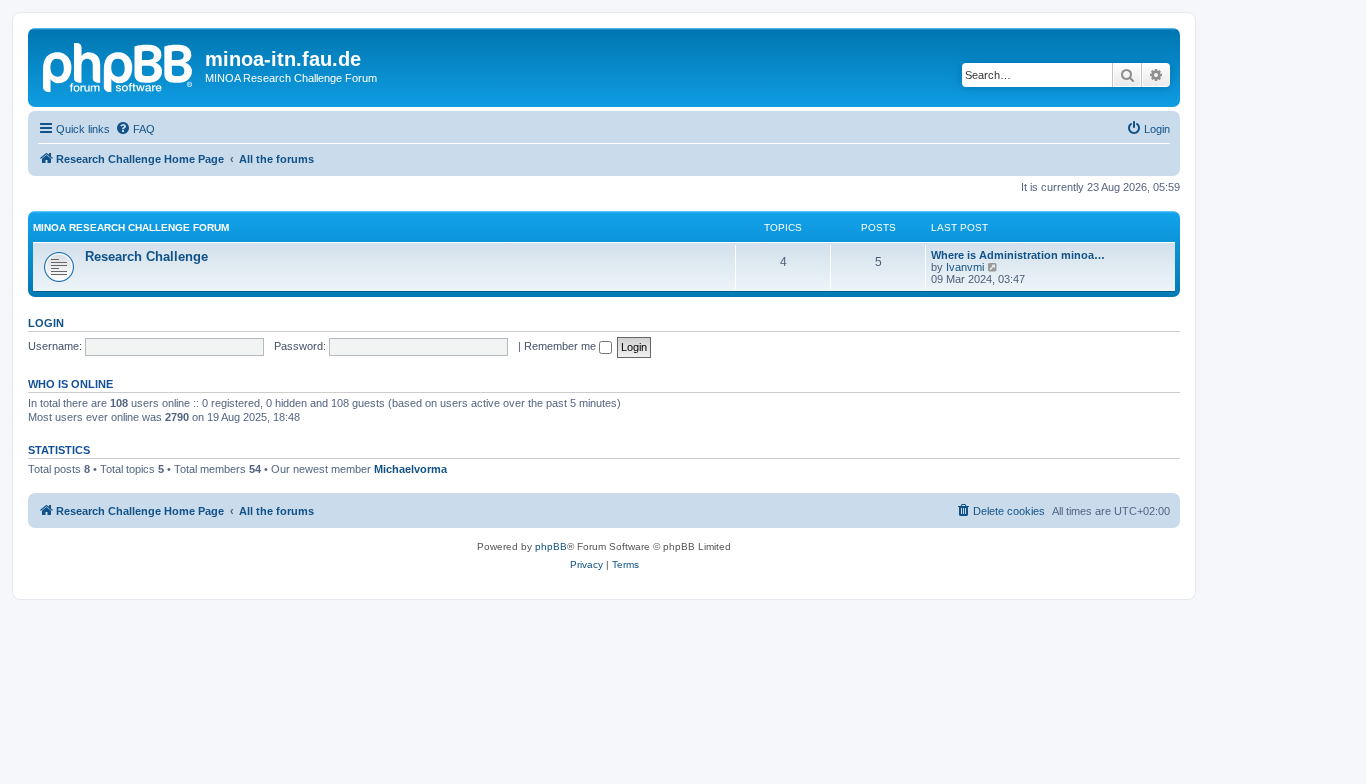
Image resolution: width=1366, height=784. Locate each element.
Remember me (561, 346)
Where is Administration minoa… (1018, 255)
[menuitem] (135, 129)
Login (46, 323)
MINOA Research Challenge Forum (131, 227)
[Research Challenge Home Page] (119, 65)
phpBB (551, 546)
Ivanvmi (965, 267)
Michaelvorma (410, 469)
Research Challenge (146, 256)
